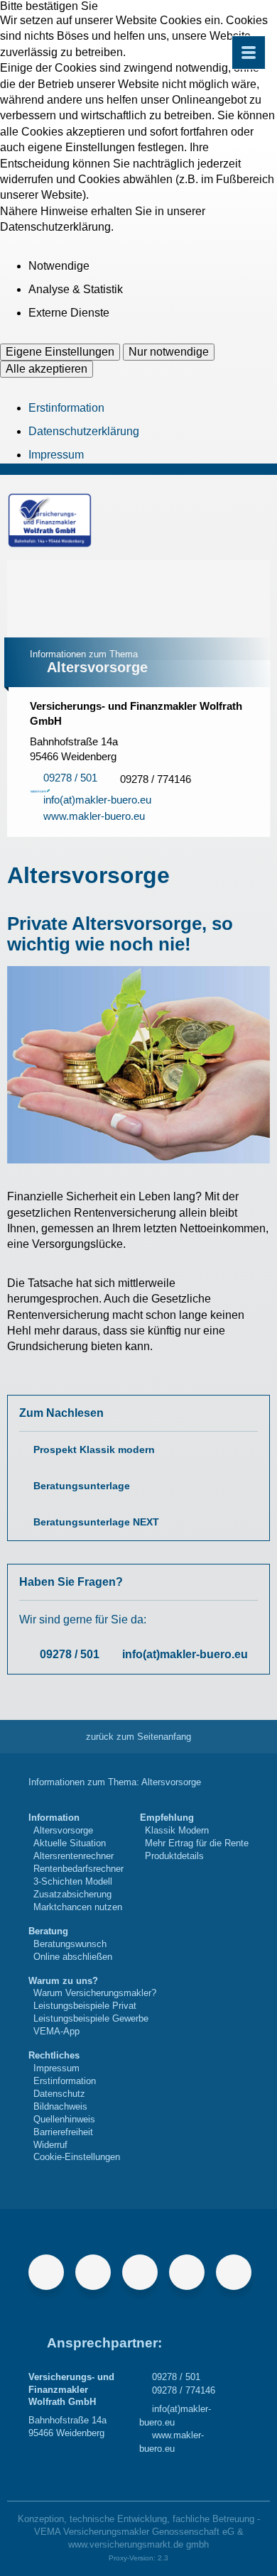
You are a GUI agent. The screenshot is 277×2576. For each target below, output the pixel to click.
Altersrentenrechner (74, 1856)
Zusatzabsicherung (72, 1894)
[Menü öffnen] (249, 53)
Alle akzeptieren (47, 369)
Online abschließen (73, 1957)
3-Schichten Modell (73, 1881)
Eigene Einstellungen (60, 352)
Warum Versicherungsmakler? (95, 1993)
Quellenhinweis (64, 2119)
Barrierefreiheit (63, 2132)
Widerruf (50, 2145)
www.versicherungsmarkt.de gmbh (138, 2544)
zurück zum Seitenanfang (138, 1737)
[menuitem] (76, 1862)
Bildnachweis (60, 2106)
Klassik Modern (177, 1830)
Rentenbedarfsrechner (78, 1869)
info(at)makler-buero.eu (185, 1654)
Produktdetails (174, 1856)
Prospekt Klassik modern (94, 1450)
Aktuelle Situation (70, 1843)
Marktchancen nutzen (78, 1907)
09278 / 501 (70, 1654)
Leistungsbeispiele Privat (85, 2006)
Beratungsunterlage (82, 1486)
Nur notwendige (169, 352)
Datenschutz (59, 2094)
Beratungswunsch (70, 1944)
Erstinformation (66, 408)
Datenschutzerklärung (84, 431)
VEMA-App (56, 2031)
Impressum (56, 455)
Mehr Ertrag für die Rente (197, 1843)
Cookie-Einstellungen (77, 2157)
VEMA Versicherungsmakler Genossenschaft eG (134, 2532)
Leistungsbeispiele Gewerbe (91, 2018)
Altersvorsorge (63, 1830)
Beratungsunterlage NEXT (96, 1522)
